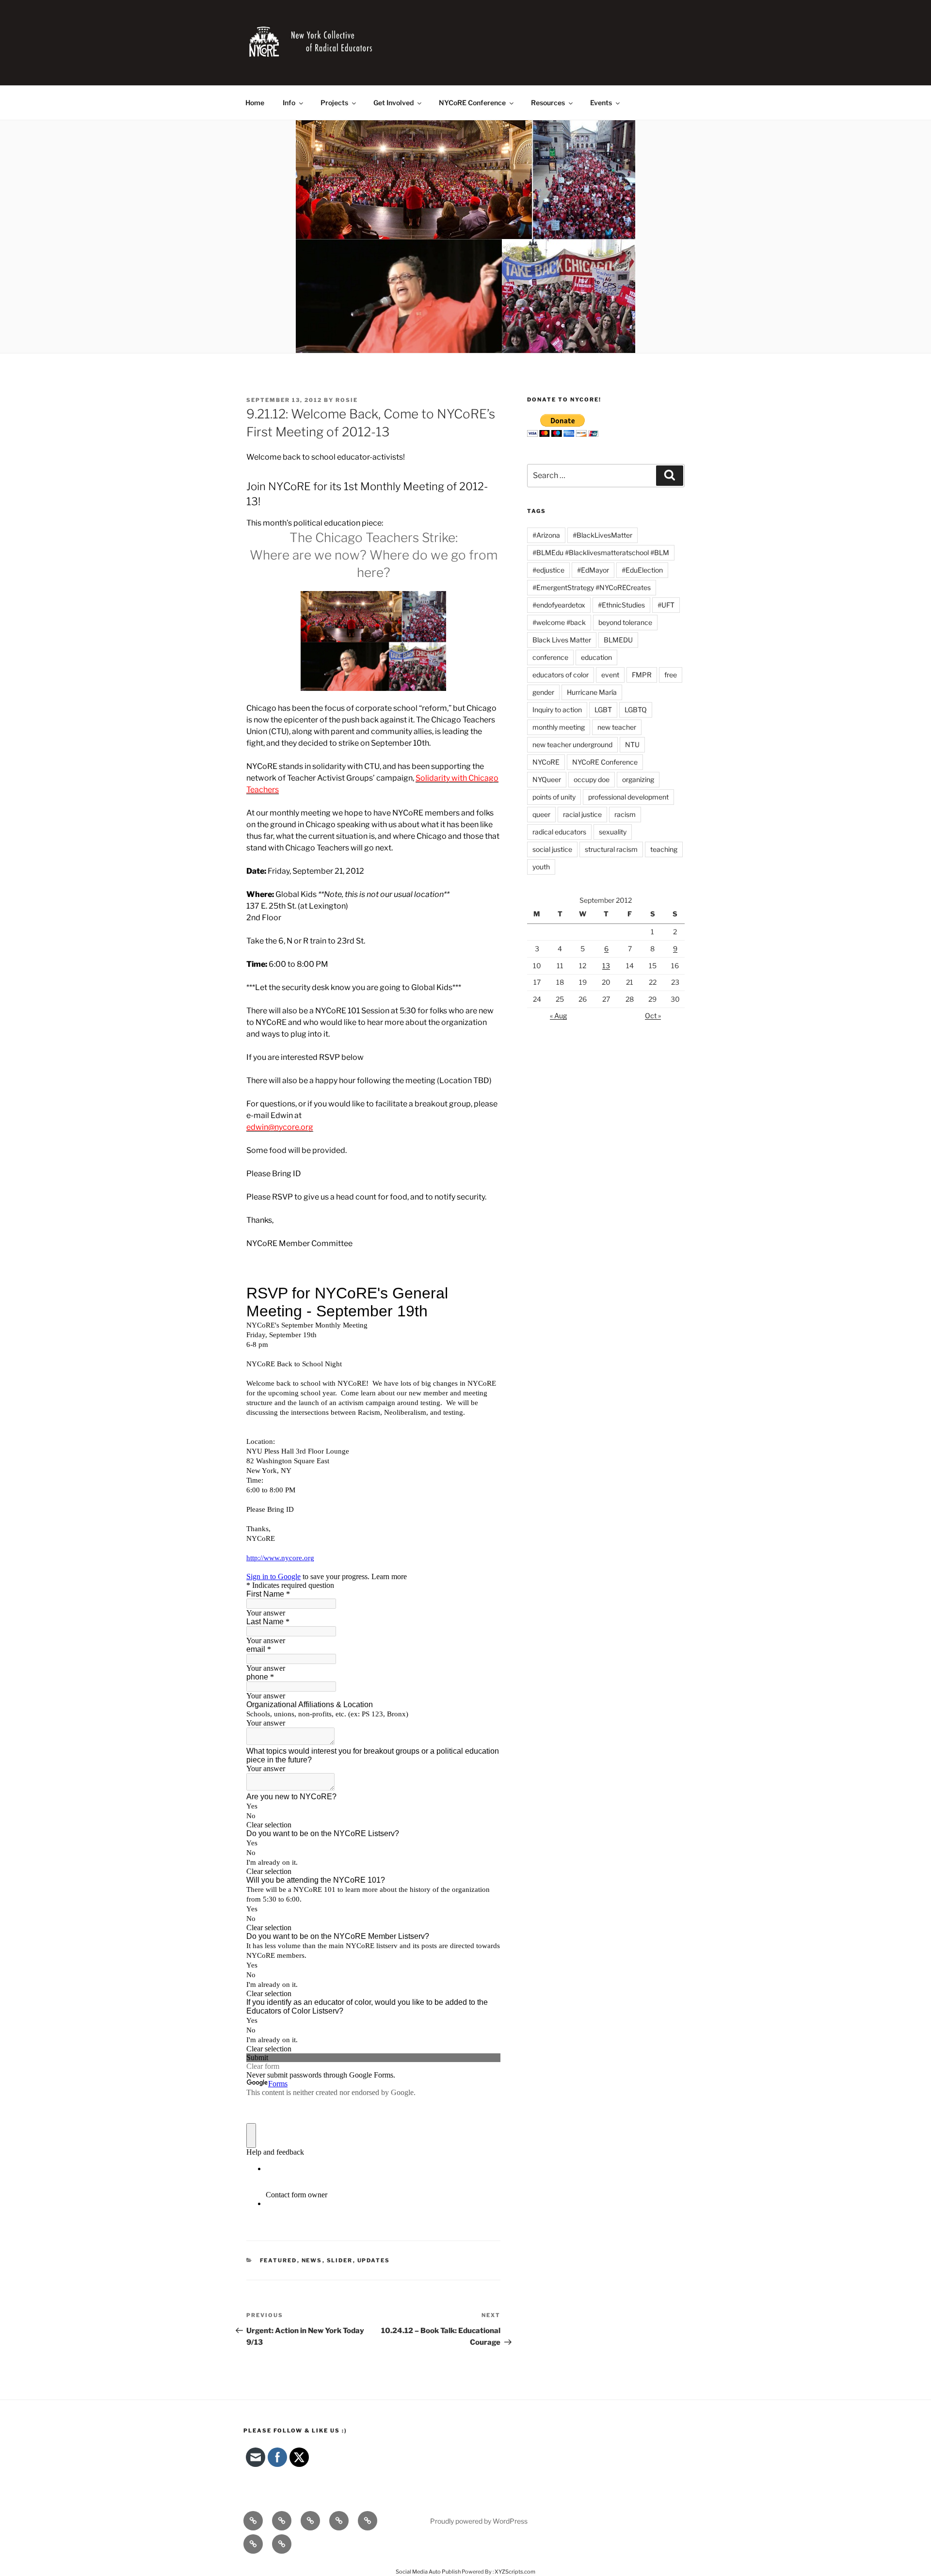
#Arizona (546, 535)
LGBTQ (636, 710)
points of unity (554, 797)
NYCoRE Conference (472, 103)
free (671, 675)
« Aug (558, 1016)
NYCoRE (546, 762)
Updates (374, 2260)
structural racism (611, 849)
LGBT (603, 710)
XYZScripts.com (515, 2572)
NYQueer (547, 779)
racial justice (582, 814)
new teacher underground (572, 744)
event (610, 675)
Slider (340, 2260)
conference (550, 657)
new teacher (617, 727)
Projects (334, 103)
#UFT (666, 605)
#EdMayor (593, 570)
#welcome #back (559, 622)
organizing (638, 779)
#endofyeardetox (559, 605)
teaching (664, 849)
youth (541, 867)
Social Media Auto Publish (428, 2572)
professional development (628, 797)
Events (601, 103)
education (596, 657)
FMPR (642, 675)
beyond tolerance (625, 622)
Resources (548, 103)
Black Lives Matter (562, 640)
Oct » (653, 1016)
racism (625, 814)
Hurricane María (592, 692)
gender (543, 692)
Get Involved (393, 103)
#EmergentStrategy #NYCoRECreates (592, 587)
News (312, 2260)
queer (541, 814)
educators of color (561, 675)
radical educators (559, 832)
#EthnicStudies (621, 605)
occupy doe (592, 779)
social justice (552, 849)
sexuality (613, 832)
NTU (632, 744)
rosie (347, 400)
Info (289, 103)
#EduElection (642, 570)
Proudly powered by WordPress (479, 2521)
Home (255, 103)
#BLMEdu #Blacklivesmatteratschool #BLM (601, 552)
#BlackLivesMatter (602, 535)
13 (606, 966)
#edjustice (548, 570)
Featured (279, 2260)
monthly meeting (559, 727)
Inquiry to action (557, 710)
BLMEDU (618, 640)
